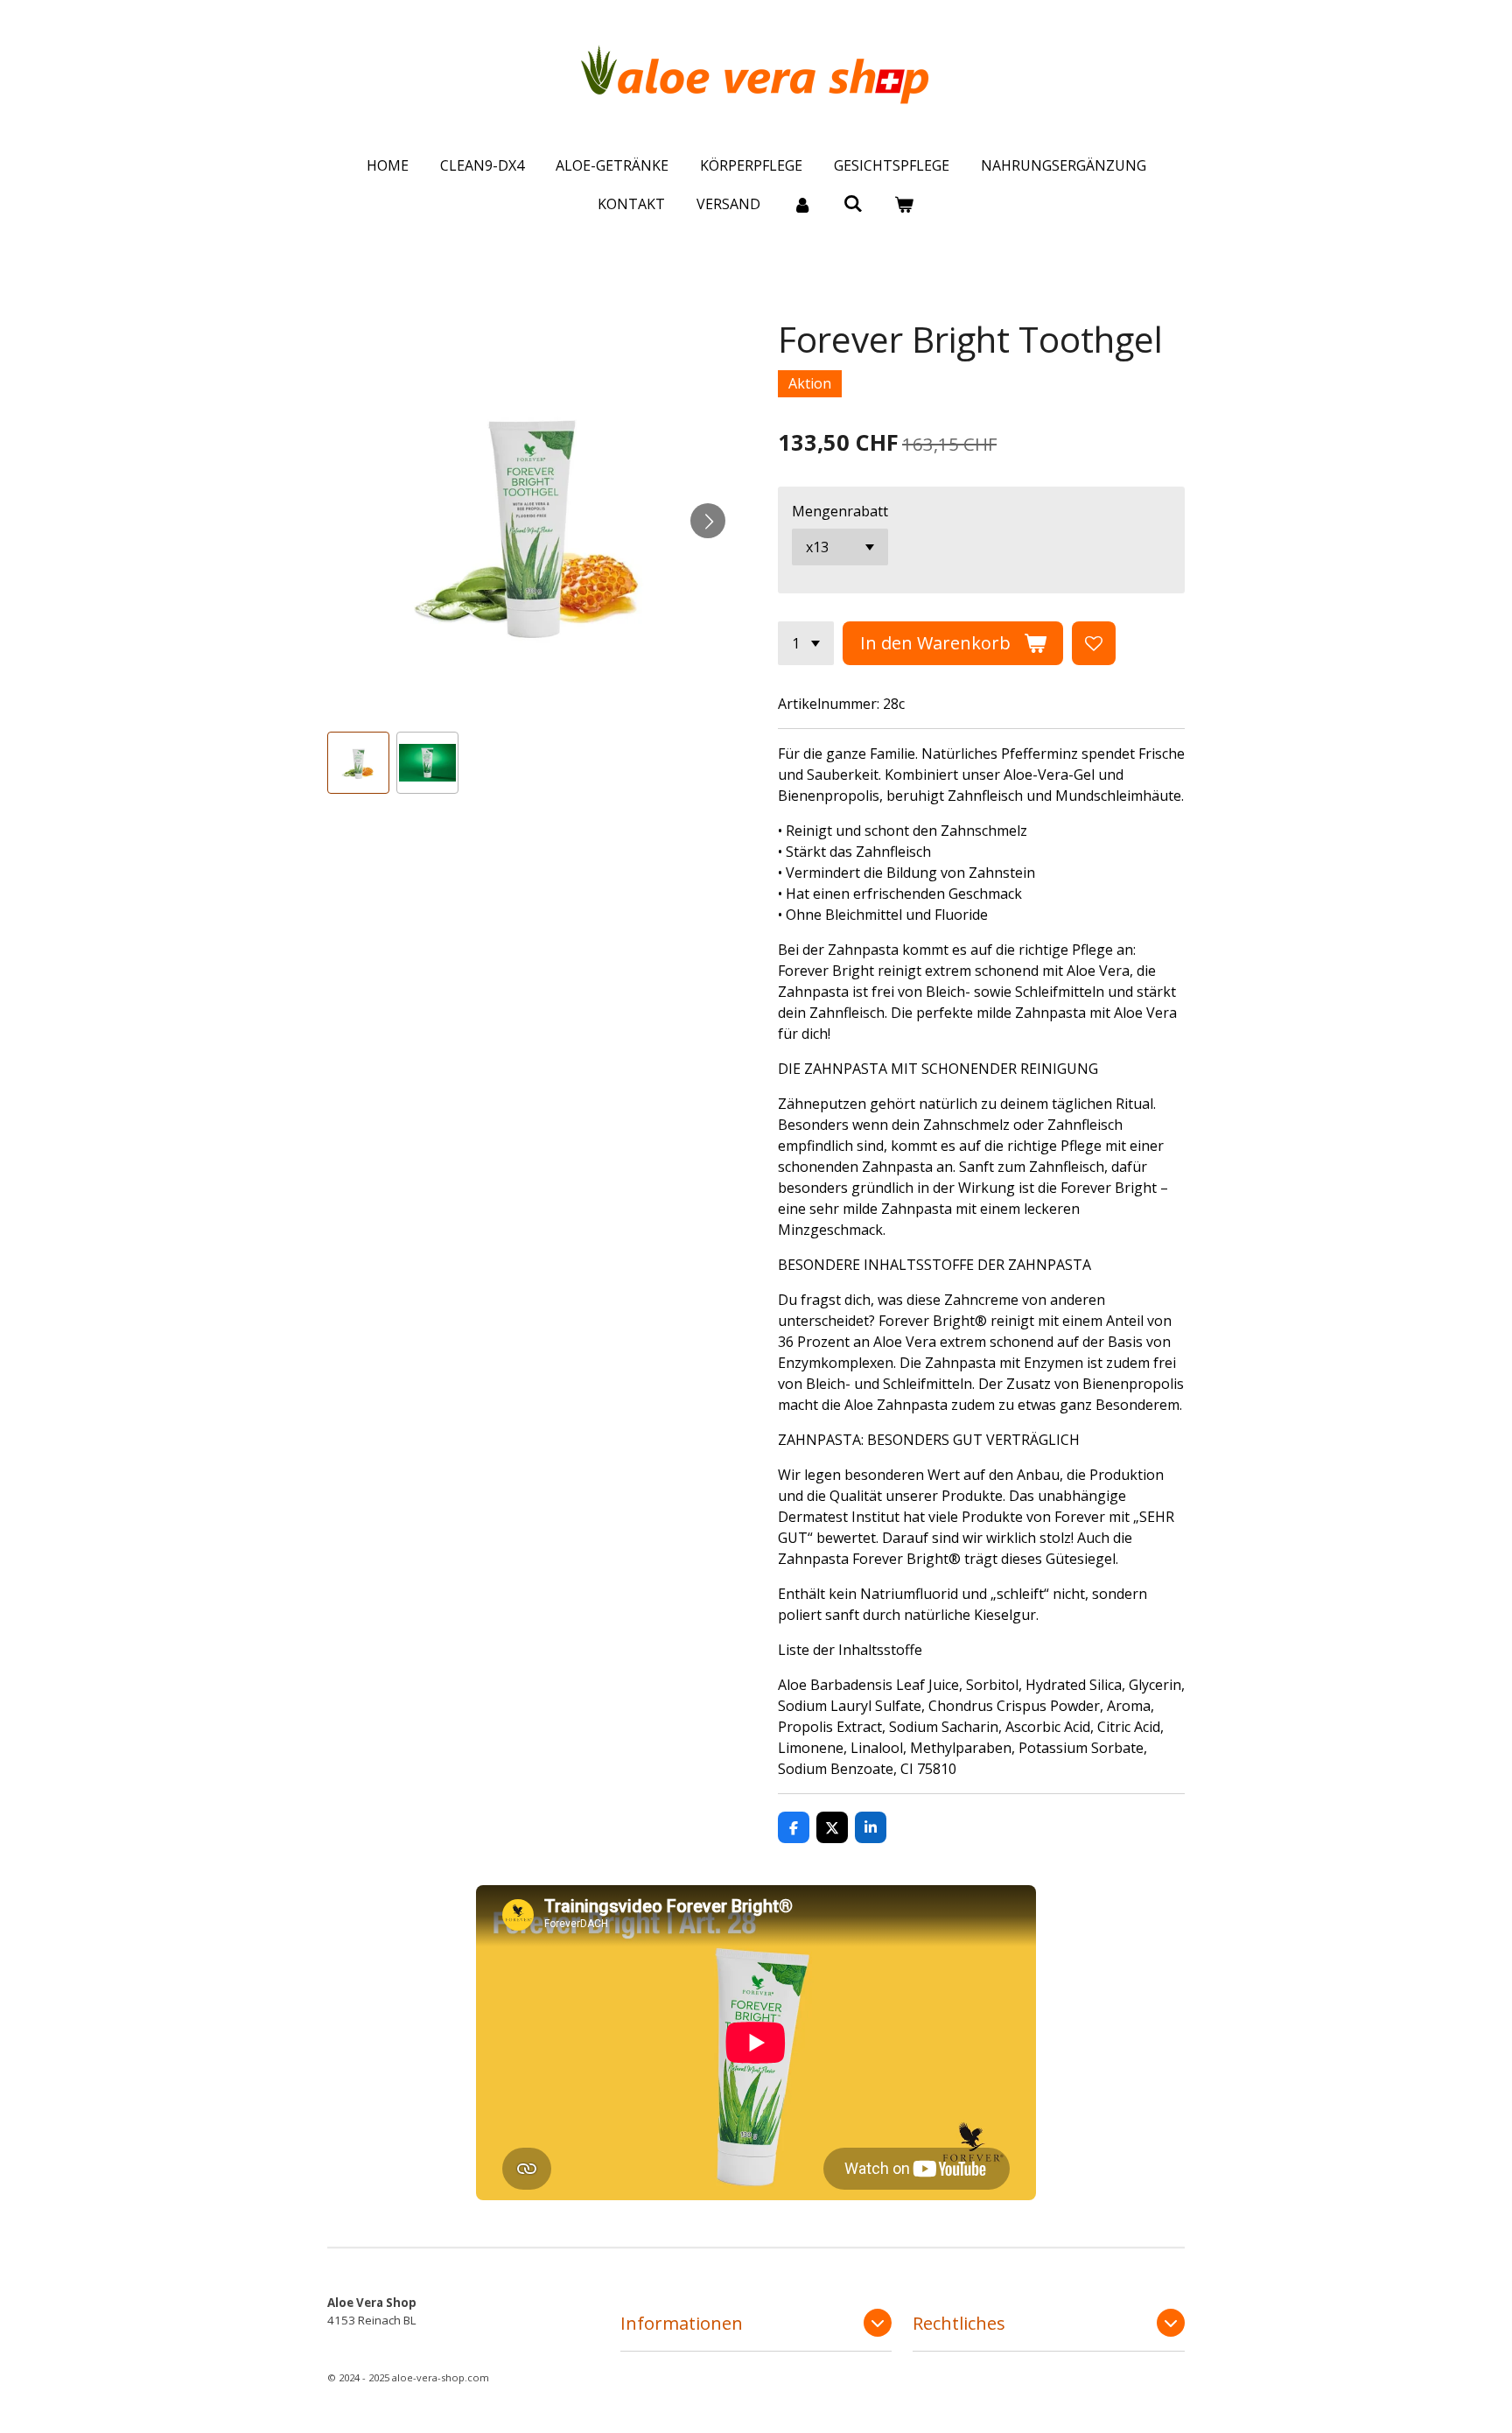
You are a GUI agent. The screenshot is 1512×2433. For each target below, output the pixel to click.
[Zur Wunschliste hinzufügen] (1094, 643)
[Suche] (853, 203)
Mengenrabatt (840, 511)
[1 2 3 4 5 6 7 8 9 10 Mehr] (806, 643)
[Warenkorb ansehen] (904, 204)
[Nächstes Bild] (708, 521)
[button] (358, 763)
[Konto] (801, 204)
